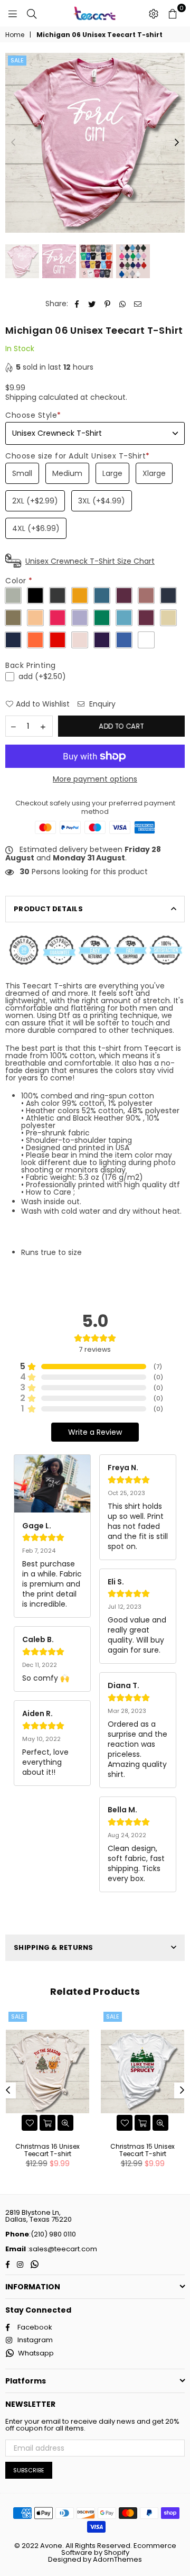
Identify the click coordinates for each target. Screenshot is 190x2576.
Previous (13, 143)
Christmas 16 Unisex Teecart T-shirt (47, 2150)
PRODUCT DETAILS (48, 909)
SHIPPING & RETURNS (54, 1947)
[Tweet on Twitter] (92, 304)
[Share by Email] (138, 304)
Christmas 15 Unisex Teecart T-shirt (142, 2150)
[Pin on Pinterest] (107, 304)
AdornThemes (117, 2559)
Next (177, 143)
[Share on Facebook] (77, 304)
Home (15, 35)
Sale (17, 60)
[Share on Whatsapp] (123, 304)
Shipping (21, 397)
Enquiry (101, 704)
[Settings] (154, 13)
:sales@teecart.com (61, 2249)
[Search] (32, 13)
